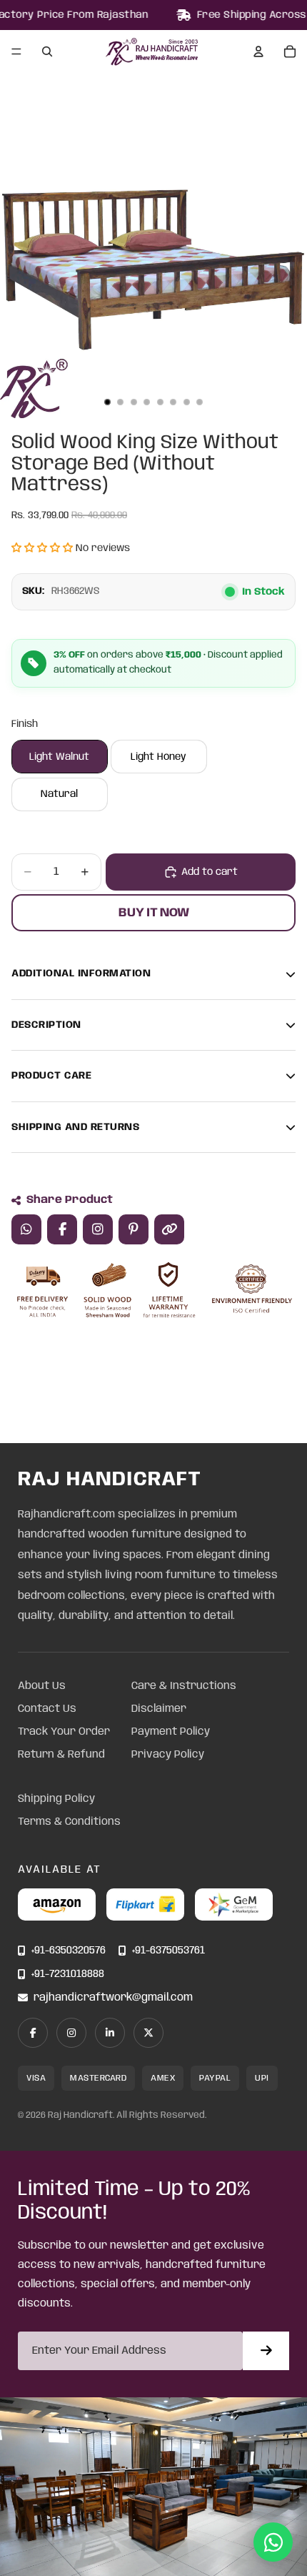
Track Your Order (64, 1732)
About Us (42, 1686)
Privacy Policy (168, 1755)
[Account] (258, 51)
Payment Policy (171, 1732)
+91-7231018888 (68, 1975)
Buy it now (154, 913)
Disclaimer (159, 1709)
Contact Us (47, 1709)
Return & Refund (61, 1755)
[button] (42, 548)
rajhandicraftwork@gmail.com (113, 1998)
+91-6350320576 (69, 1951)
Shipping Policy (56, 1799)
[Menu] (16, 52)
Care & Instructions (184, 1686)
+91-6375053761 (168, 1951)
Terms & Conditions (69, 1822)
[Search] (47, 51)
